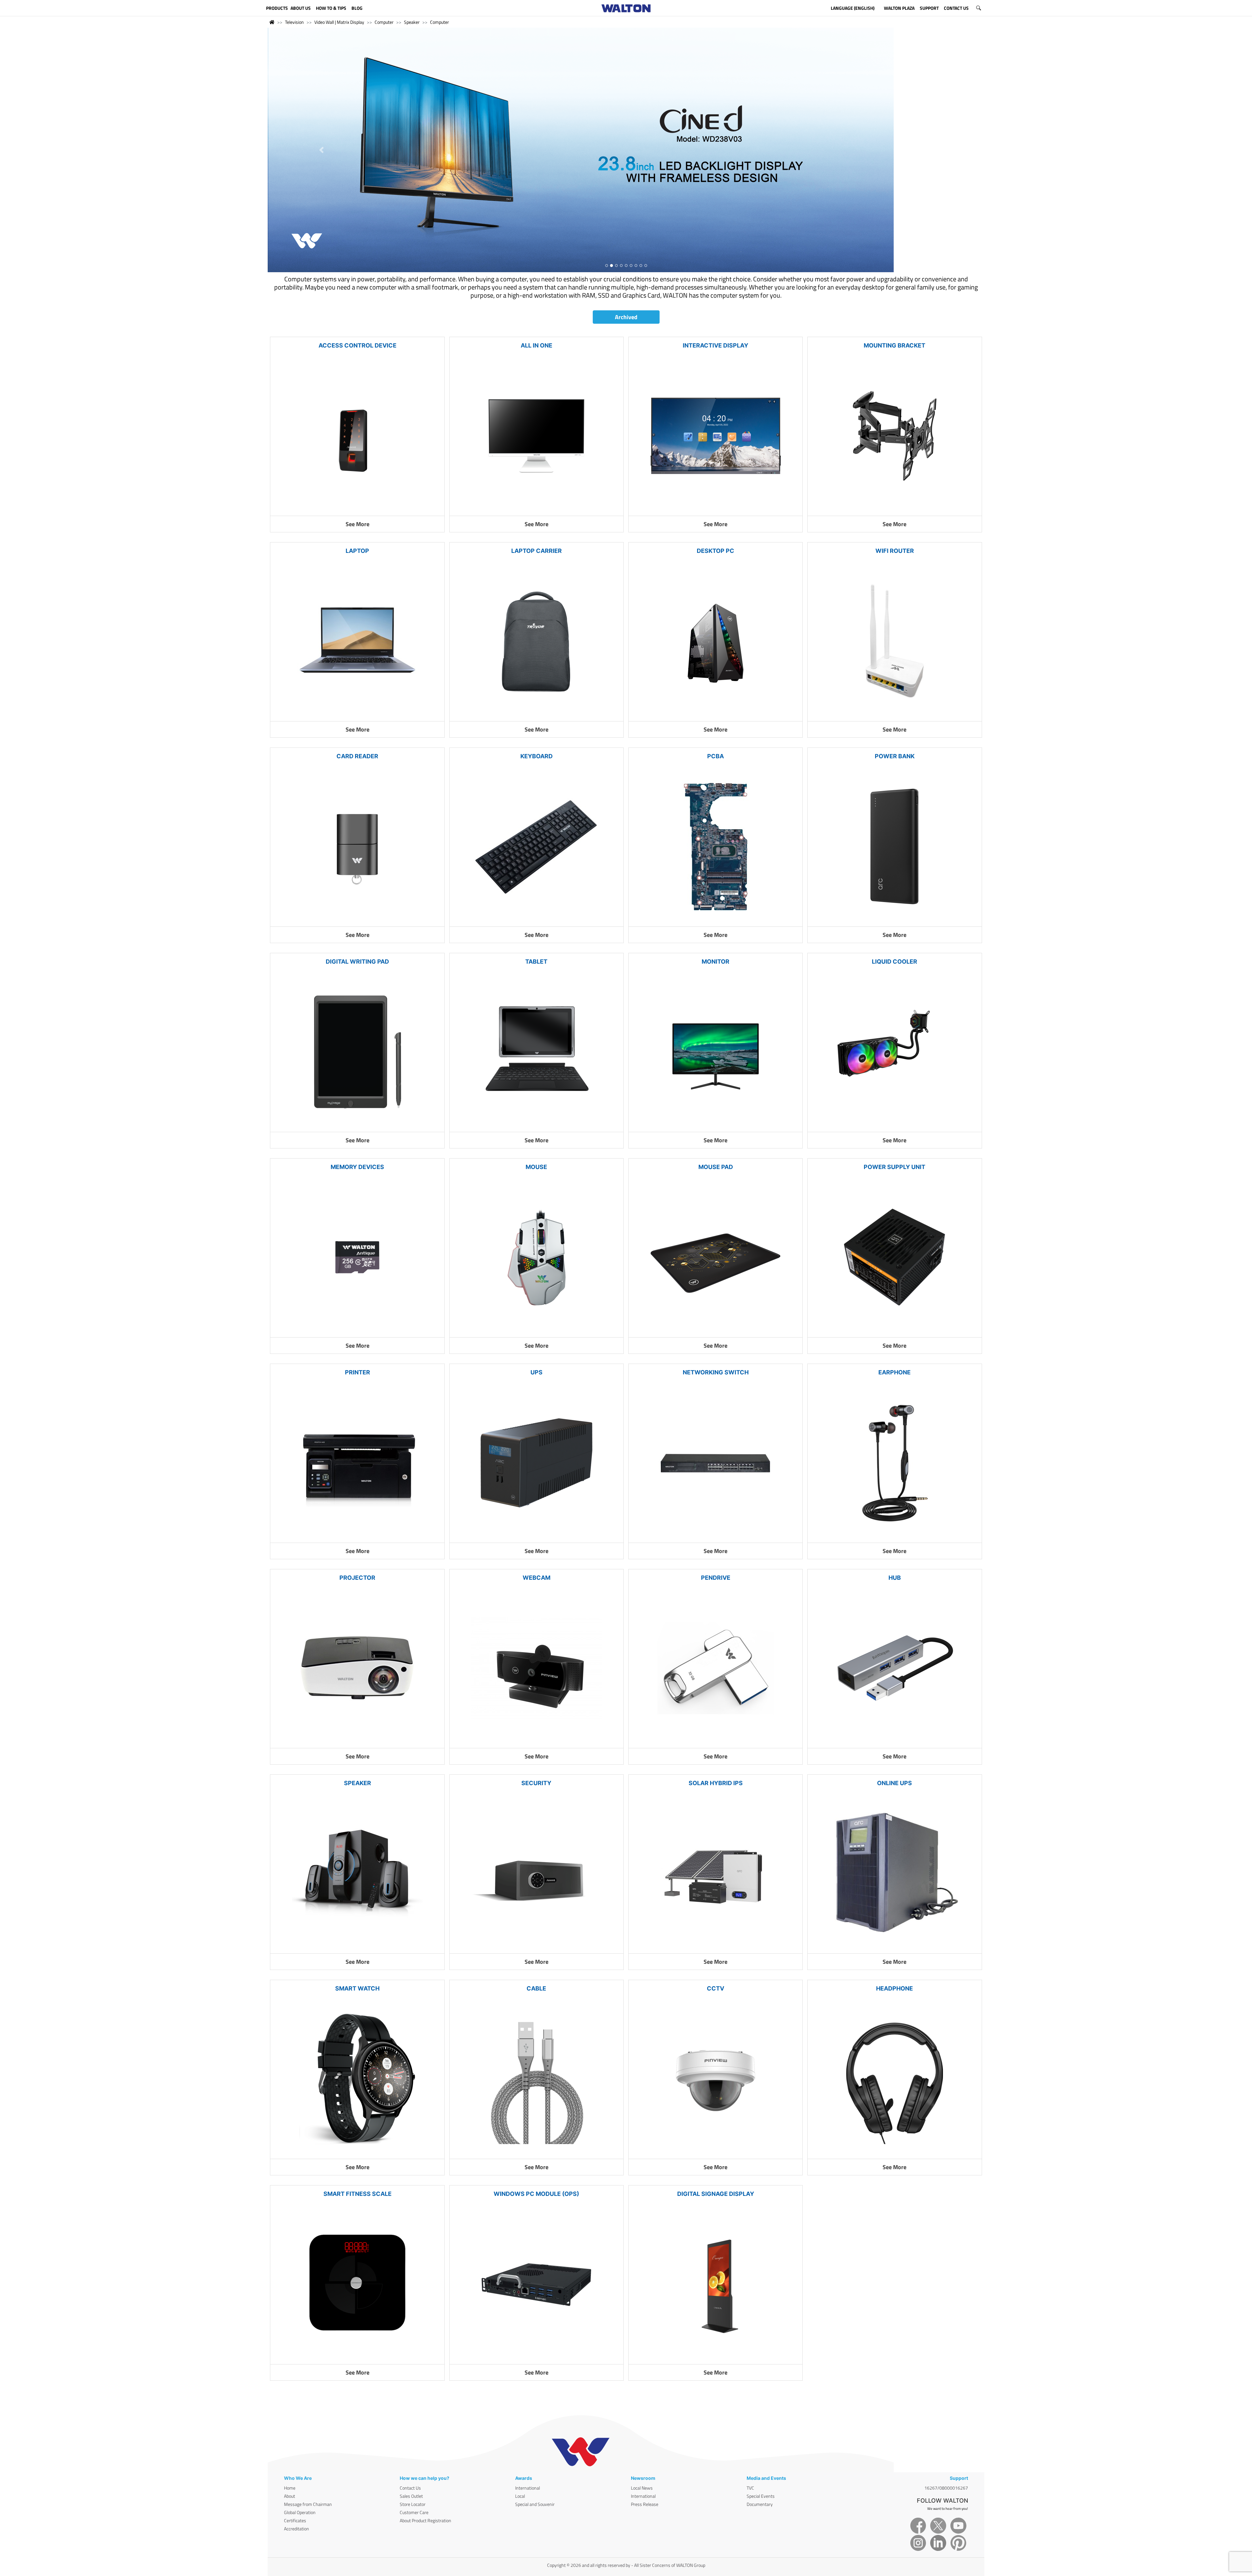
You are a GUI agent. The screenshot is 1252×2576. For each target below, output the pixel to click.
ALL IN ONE (537, 305)
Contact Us (410, 2447)
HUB (895, 1537)
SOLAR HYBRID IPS (716, 1742)
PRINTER (358, 1332)
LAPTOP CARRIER (537, 510)
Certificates (295, 2480)
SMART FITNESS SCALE (358, 2153)
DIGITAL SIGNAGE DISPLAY (716, 2153)
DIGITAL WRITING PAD (357, 921)
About (290, 2455)
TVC (750, 2447)
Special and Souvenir (535, 2463)
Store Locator (413, 2463)
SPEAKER (358, 1742)
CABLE (536, 1948)
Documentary (760, 2463)
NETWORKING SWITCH (716, 1332)
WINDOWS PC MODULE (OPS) (536, 2153)
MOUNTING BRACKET (894, 305)
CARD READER (357, 715)
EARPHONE (894, 1332)
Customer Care (414, 2472)
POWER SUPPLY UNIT (894, 1126)
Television (294, 22)
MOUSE (536, 1126)
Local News (642, 2447)
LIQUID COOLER (894, 921)
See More (358, 483)
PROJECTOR (357, 1537)
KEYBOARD (537, 715)
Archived (626, 276)
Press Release (645, 2463)
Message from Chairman (308, 2463)
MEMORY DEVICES (357, 1126)
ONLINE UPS (894, 1742)
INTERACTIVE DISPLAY (715, 305)
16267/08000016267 (946, 2447)
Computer (384, 22)
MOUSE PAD (716, 1126)
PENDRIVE (716, 1537)
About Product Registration (425, 2480)
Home (290, 2447)
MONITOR (715, 921)
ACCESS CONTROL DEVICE (358, 305)
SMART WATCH (357, 1948)
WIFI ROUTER (895, 510)
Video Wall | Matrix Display (339, 22)
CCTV (715, 1948)
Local (520, 2455)
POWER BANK (895, 715)
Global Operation (300, 2472)
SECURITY (536, 1742)
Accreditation (297, 2488)
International (528, 2447)
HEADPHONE (894, 1948)
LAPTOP (357, 510)
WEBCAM (537, 1537)
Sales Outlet (411, 2455)
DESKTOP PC (715, 510)
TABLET (536, 921)
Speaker (412, 22)
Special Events (761, 2455)
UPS (537, 1332)
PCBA (715, 715)
